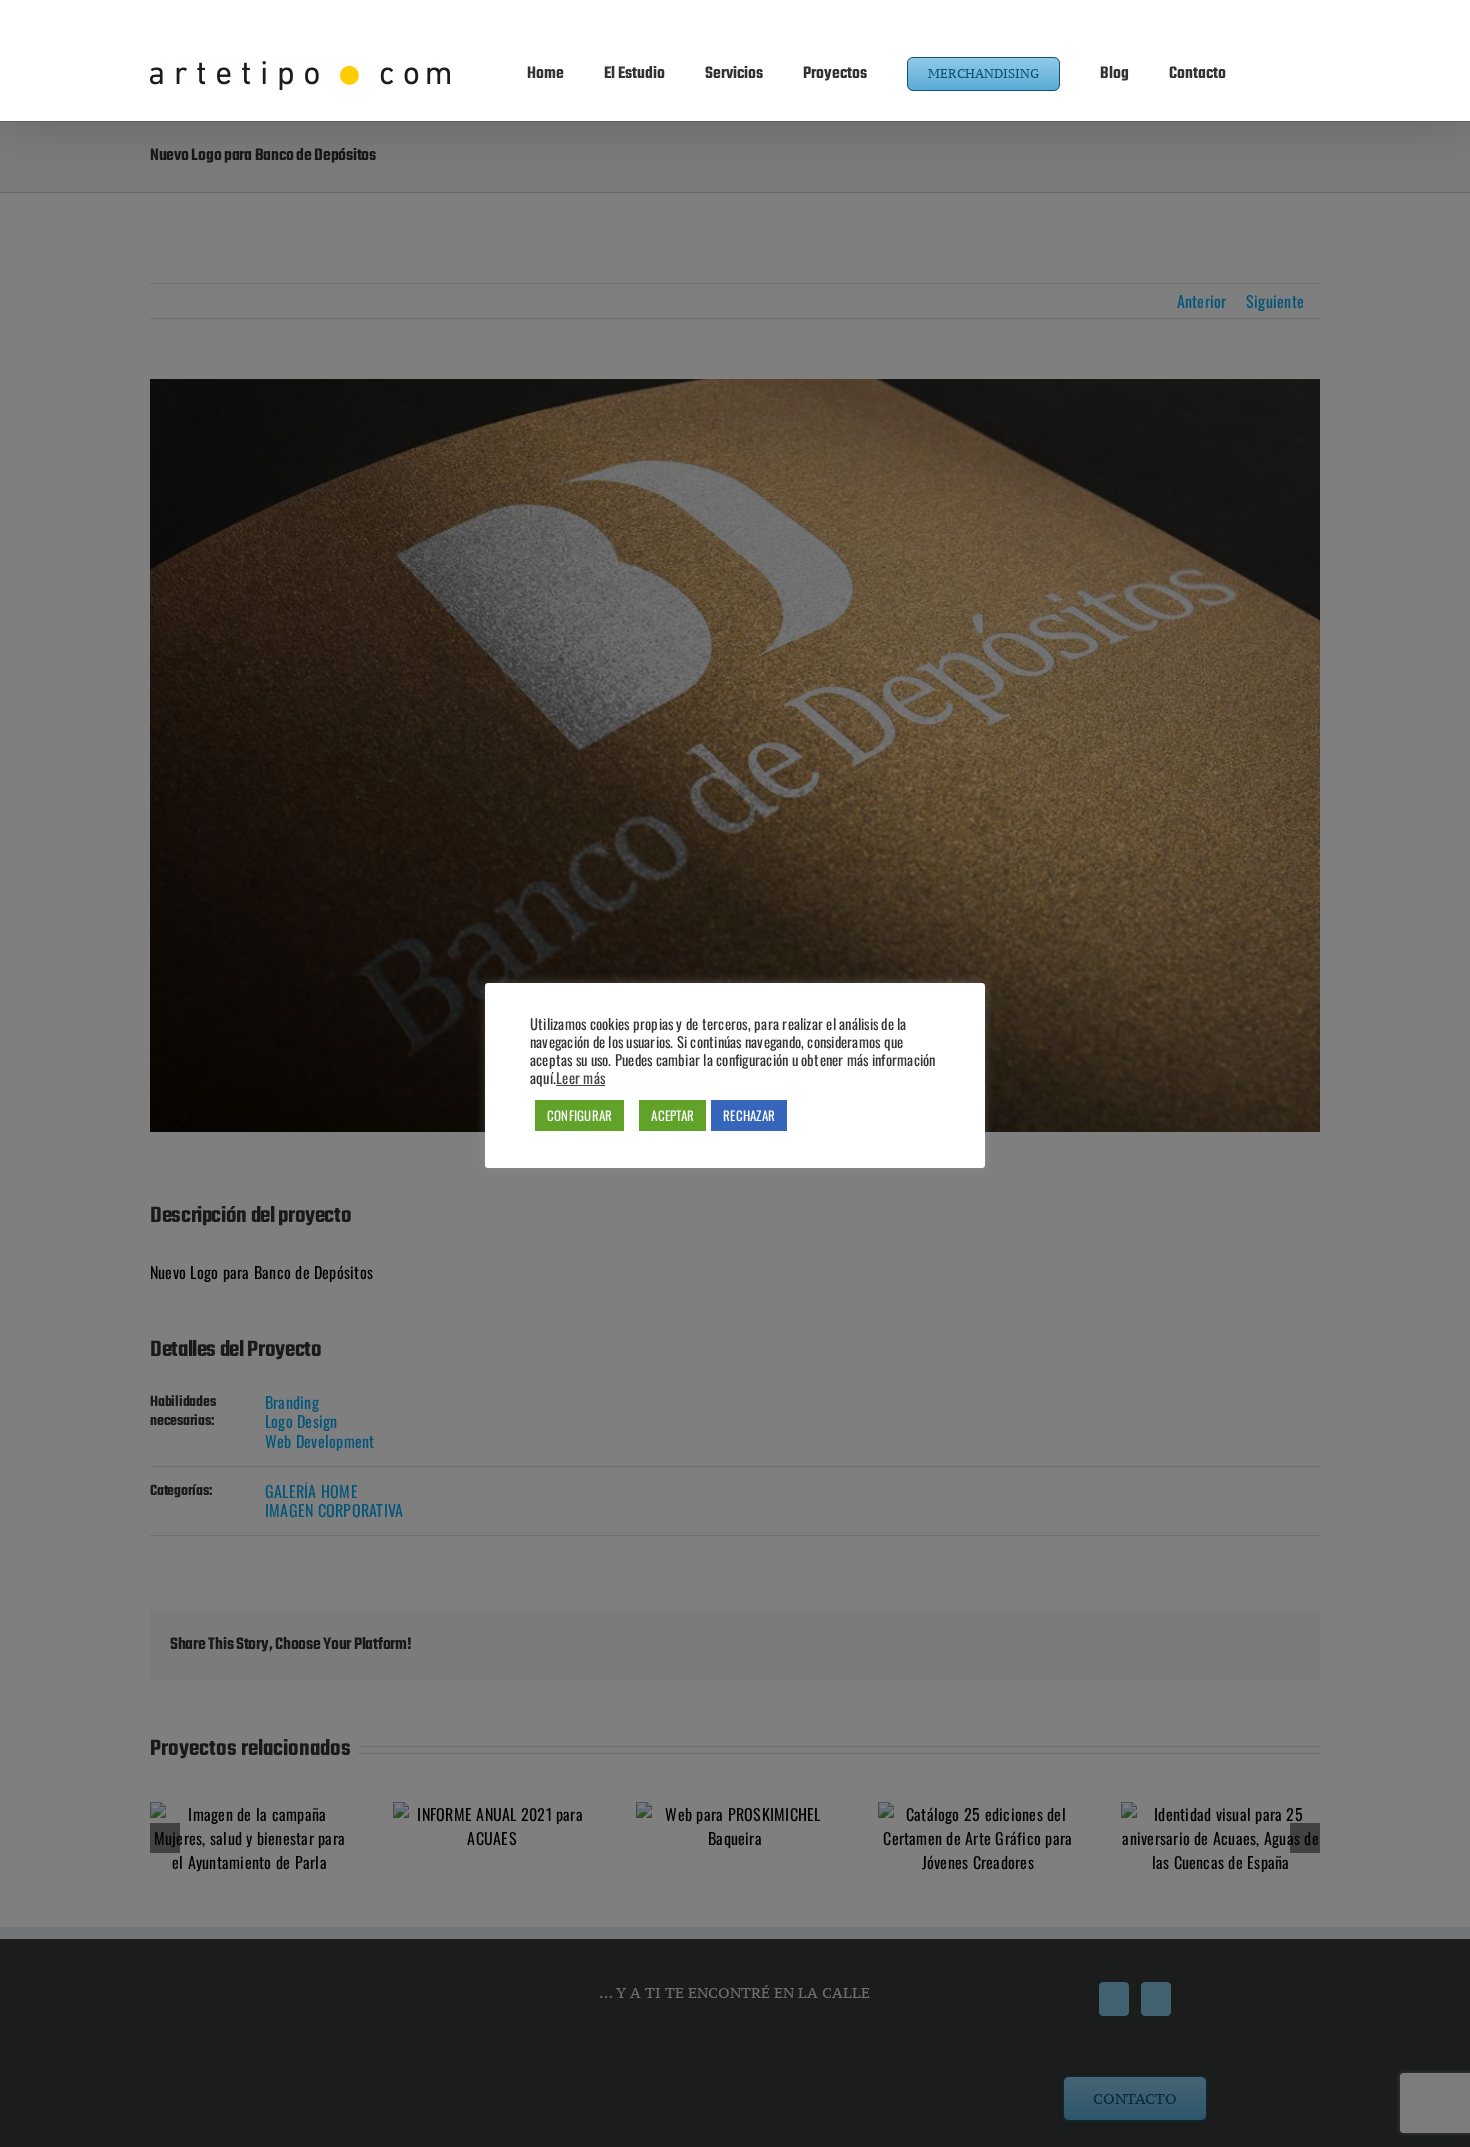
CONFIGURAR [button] (579, 1115)
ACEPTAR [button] (672, 1115)
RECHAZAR (749, 1115)
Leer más (580, 1078)
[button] (1273, 72)
